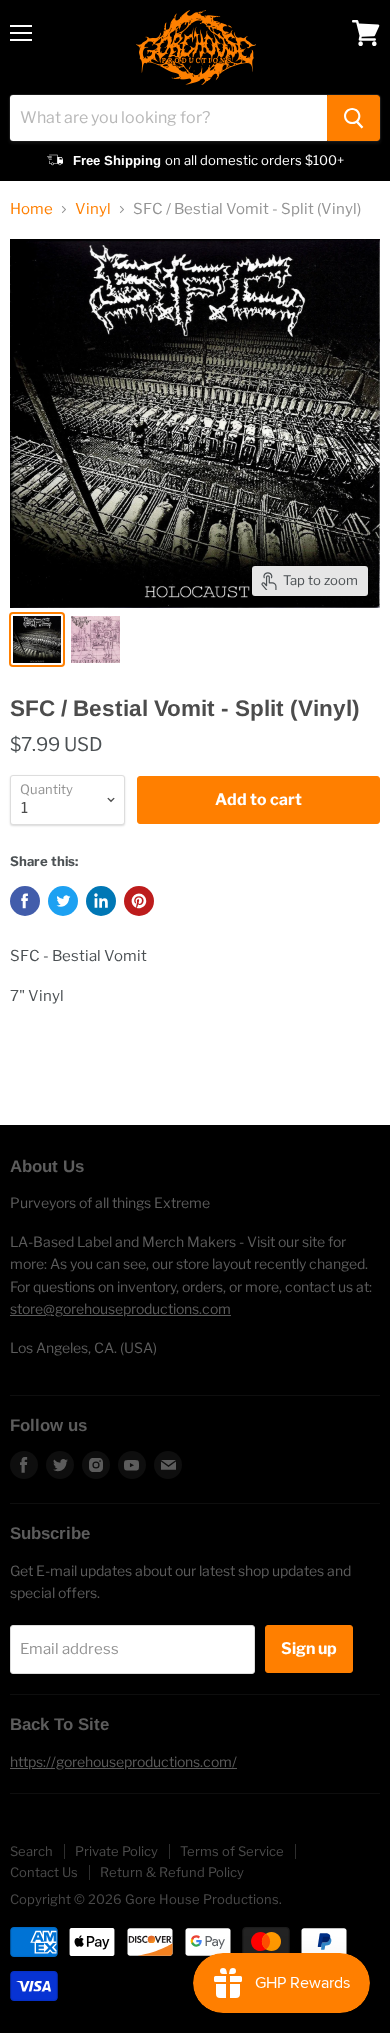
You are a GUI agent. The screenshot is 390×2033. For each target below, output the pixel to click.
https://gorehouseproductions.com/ (123, 1761)
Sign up (309, 1648)
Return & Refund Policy (172, 1872)
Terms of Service (232, 1851)
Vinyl (93, 209)
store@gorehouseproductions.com (120, 1308)
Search (31, 1851)
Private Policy (116, 1851)
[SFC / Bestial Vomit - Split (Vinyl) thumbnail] (37, 639)
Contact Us (44, 1872)
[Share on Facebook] (25, 901)
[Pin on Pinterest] (139, 901)
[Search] (353, 118)
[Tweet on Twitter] (63, 901)
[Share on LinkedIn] (101, 901)
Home (31, 209)
